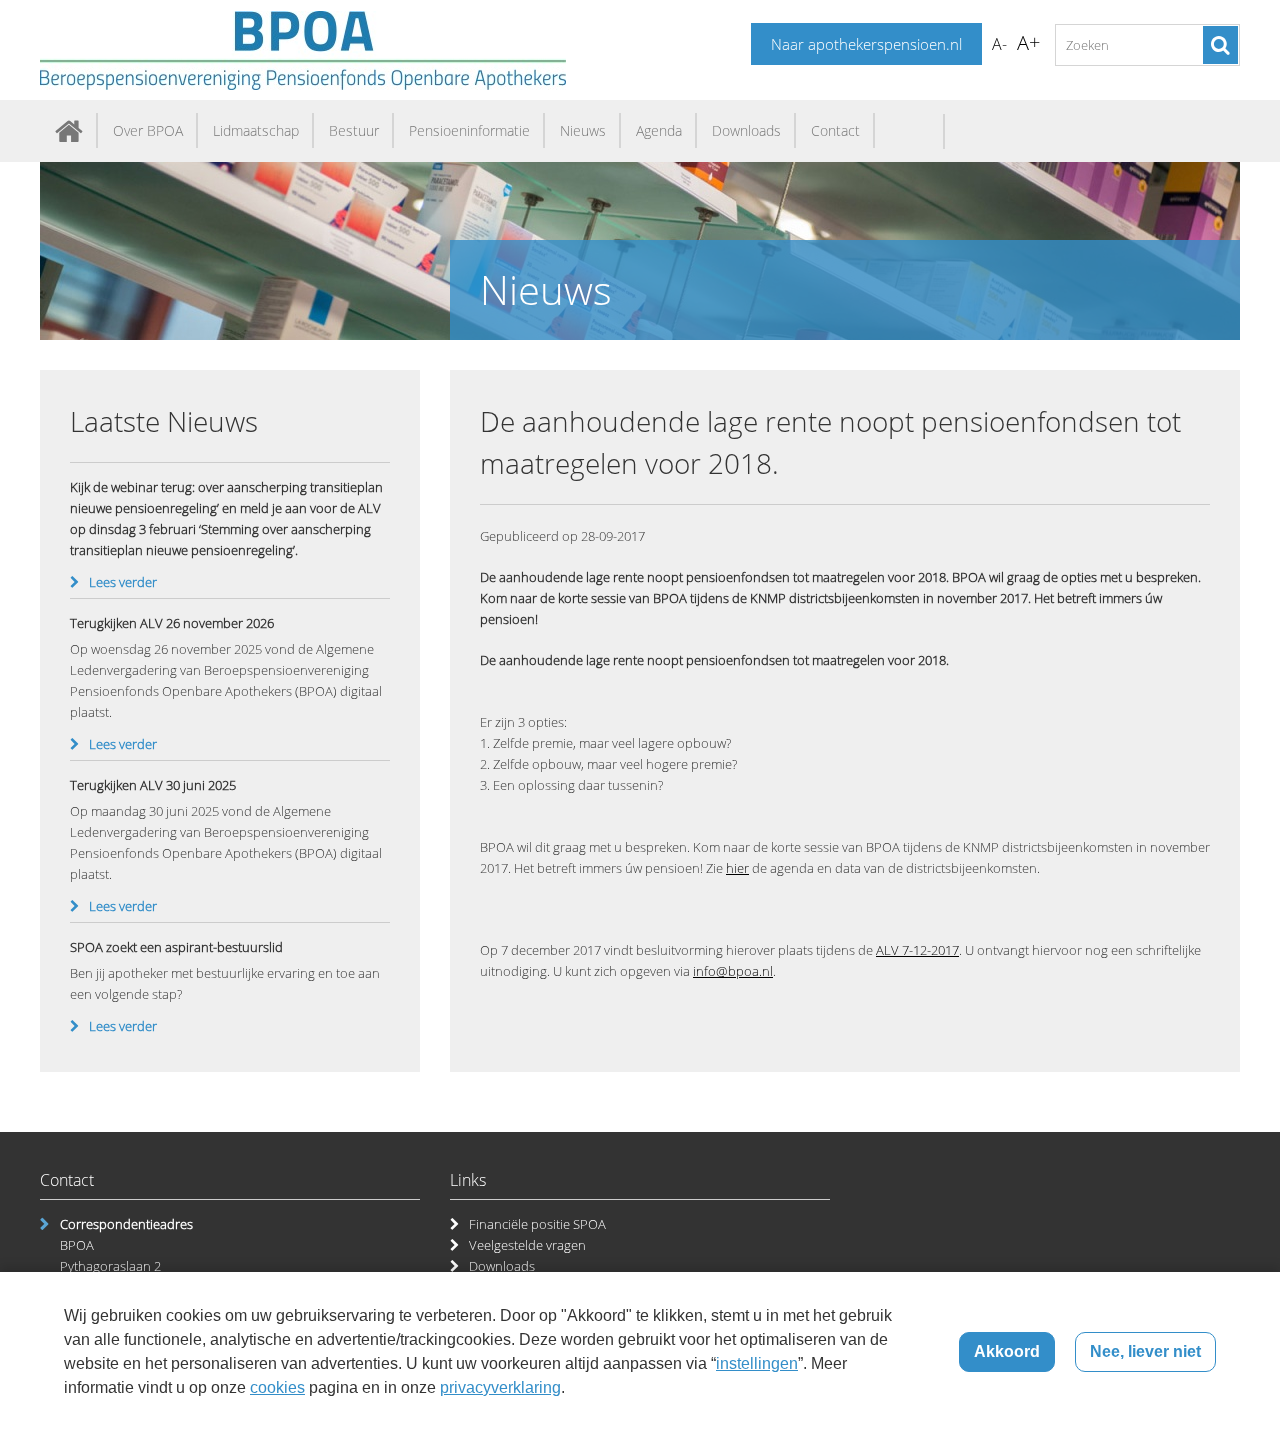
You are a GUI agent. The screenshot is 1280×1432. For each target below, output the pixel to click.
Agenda (659, 130)
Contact (835, 130)
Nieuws (583, 130)
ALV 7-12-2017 (917, 950)
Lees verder (123, 582)
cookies (277, 1387)
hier (737, 868)
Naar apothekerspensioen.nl (866, 44)
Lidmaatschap (256, 130)
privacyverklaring (500, 1387)
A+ (1028, 42)
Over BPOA (148, 130)
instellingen (757, 1363)
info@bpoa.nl (733, 971)
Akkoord (1007, 1351)
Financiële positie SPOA (537, 1224)
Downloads (746, 130)
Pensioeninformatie (469, 130)
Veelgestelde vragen (527, 1245)
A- (999, 44)
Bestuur (354, 130)
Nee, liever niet (1145, 1351)
